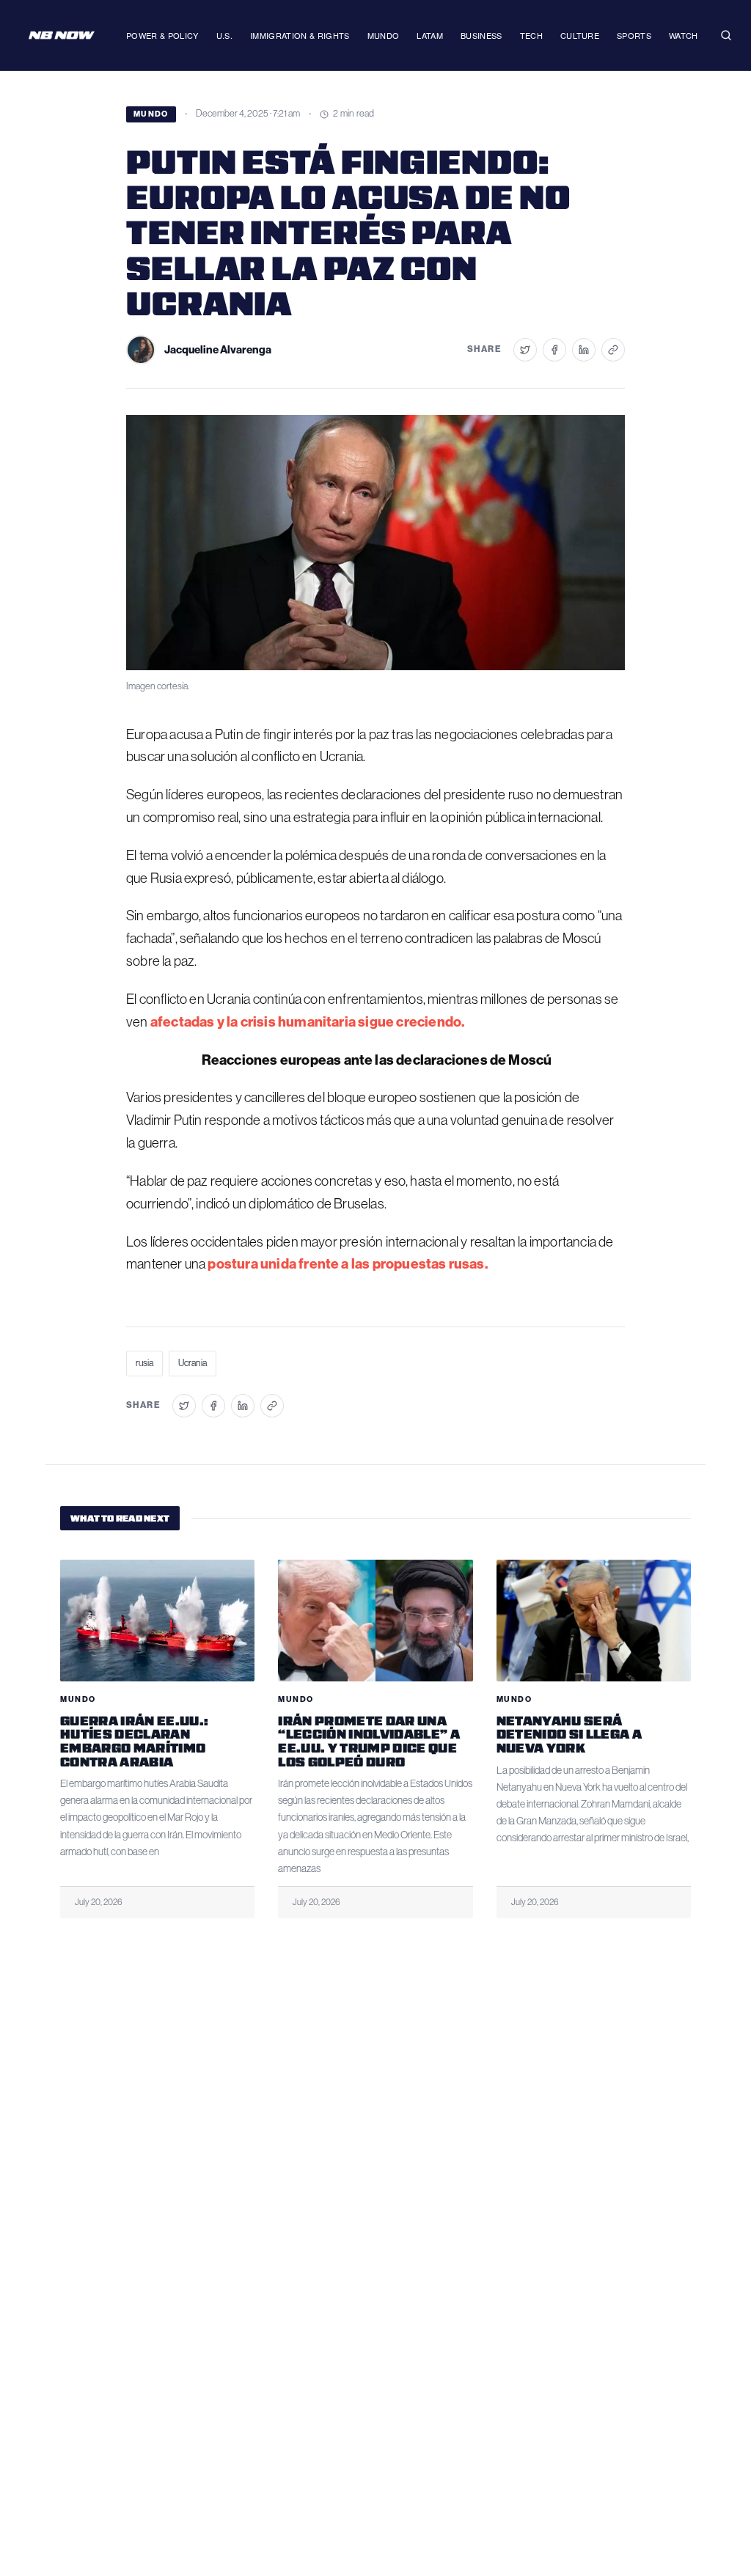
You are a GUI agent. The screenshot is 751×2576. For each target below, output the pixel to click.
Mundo (384, 35)
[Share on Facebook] (554, 350)
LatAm (430, 35)
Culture (580, 35)
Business (481, 35)
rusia (144, 1363)
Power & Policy (162, 35)
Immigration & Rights (300, 35)
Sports (634, 35)
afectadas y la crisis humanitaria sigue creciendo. (308, 1022)
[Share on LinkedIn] (584, 350)
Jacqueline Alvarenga (218, 350)
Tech (531, 35)
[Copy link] (613, 350)
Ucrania (193, 1363)
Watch (684, 35)
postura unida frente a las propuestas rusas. (347, 1264)
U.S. (224, 35)
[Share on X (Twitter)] (525, 350)
